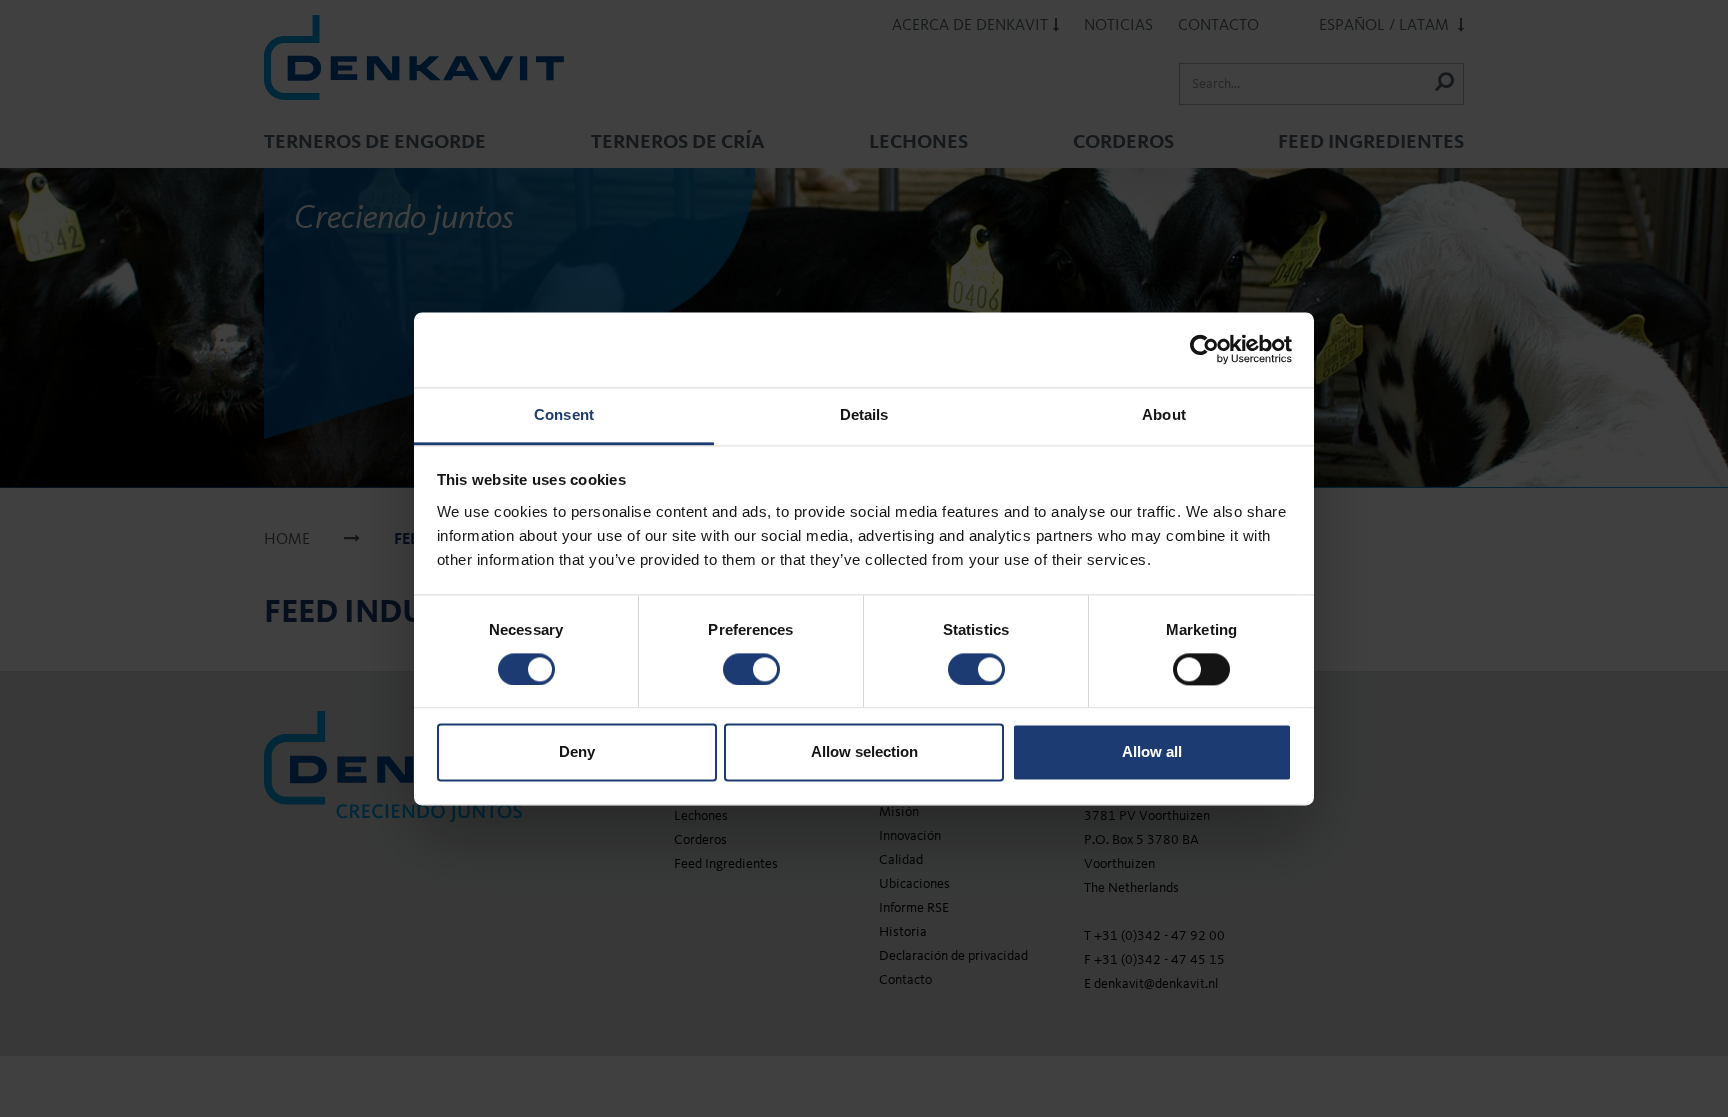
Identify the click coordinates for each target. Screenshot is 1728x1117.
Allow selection (864, 752)
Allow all (1152, 752)
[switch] (751, 669)
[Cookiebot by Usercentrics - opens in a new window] (1204, 349)
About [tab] (1164, 414)
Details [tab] (864, 414)
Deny (577, 752)
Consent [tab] (564, 414)
